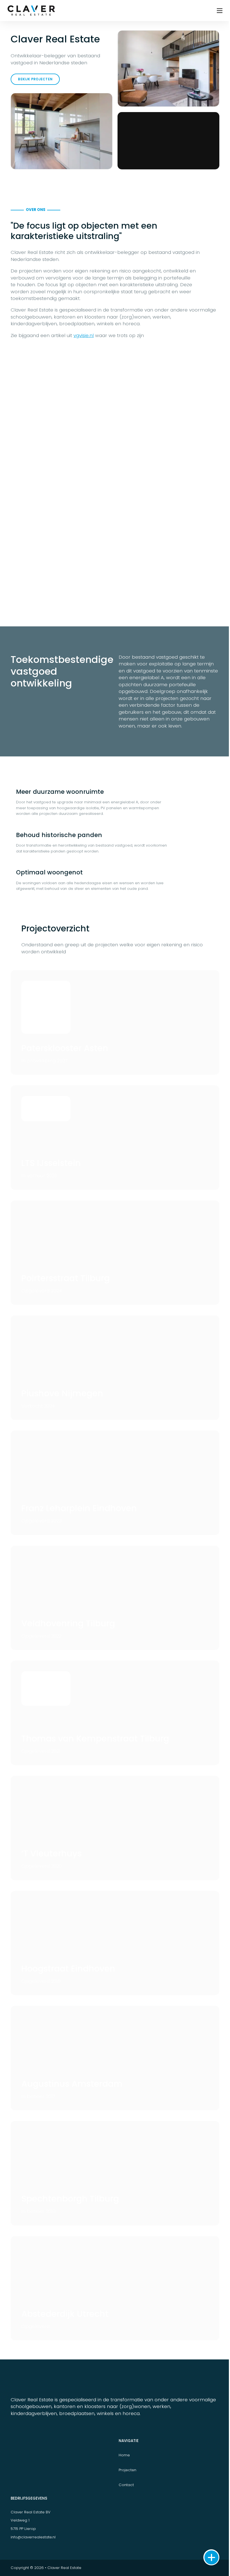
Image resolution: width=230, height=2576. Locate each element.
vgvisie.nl (84, 335)
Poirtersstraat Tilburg (65, 1278)
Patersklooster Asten (65, 1048)
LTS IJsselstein (51, 1163)
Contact (126, 2485)
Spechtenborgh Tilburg (70, 2199)
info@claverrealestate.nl (33, 2537)
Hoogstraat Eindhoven (68, 1969)
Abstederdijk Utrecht (65, 2314)
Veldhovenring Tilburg (68, 1623)
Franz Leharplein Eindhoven (79, 1508)
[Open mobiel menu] (220, 11)
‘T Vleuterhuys (51, 1853)
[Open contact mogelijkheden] (211, 2557)
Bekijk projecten (35, 79)
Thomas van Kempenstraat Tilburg (95, 1739)
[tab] (115, 802)
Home (124, 2455)
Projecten (127, 2470)
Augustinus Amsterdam (72, 2084)
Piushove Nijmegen (62, 1393)
